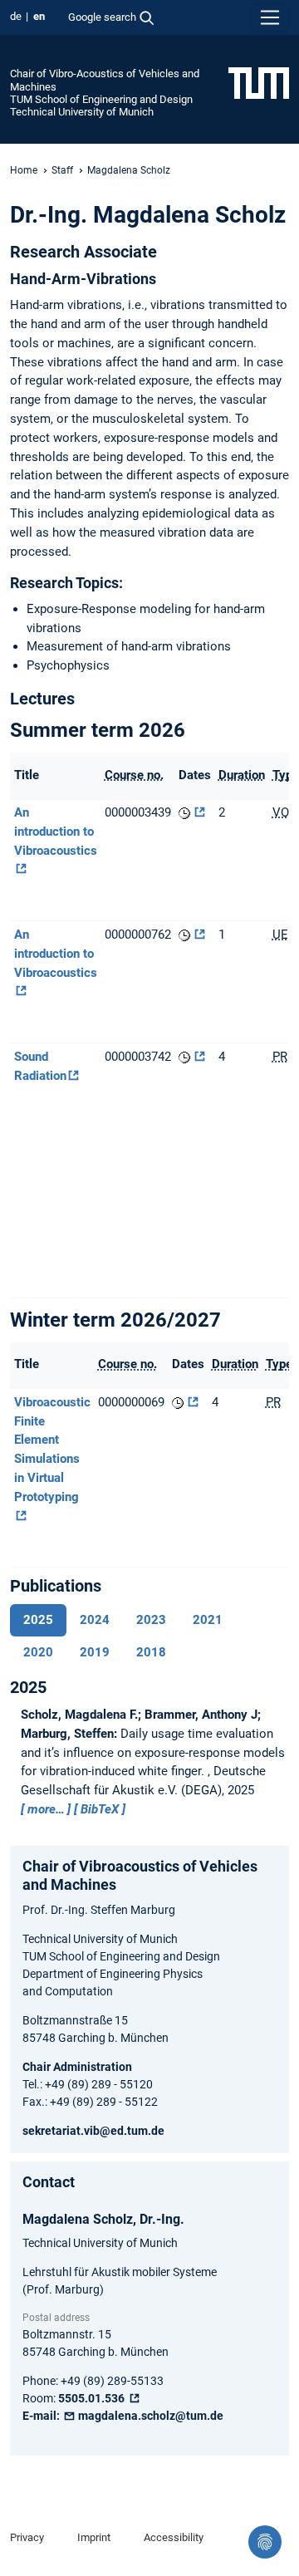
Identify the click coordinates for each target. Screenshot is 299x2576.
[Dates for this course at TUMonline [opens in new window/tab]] (192, 812)
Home (24, 170)
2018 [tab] (151, 1652)
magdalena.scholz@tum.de (149, 2416)
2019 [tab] (95, 1652)
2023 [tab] (151, 1620)
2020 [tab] (38, 1652)
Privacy (27, 2537)
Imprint (94, 2537)
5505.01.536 (93, 2398)
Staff (62, 170)
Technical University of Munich (82, 112)
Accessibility (174, 2537)
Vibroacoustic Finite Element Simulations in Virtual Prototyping (52, 1450)
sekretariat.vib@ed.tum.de (93, 2131)
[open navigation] (270, 17)
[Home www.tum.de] (259, 82)
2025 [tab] (38, 1620)
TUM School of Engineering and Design (101, 99)
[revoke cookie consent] (265, 2542)
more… (46, 1809)
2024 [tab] (95, 1620)
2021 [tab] (208, 1620)
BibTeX (100, 1809)
